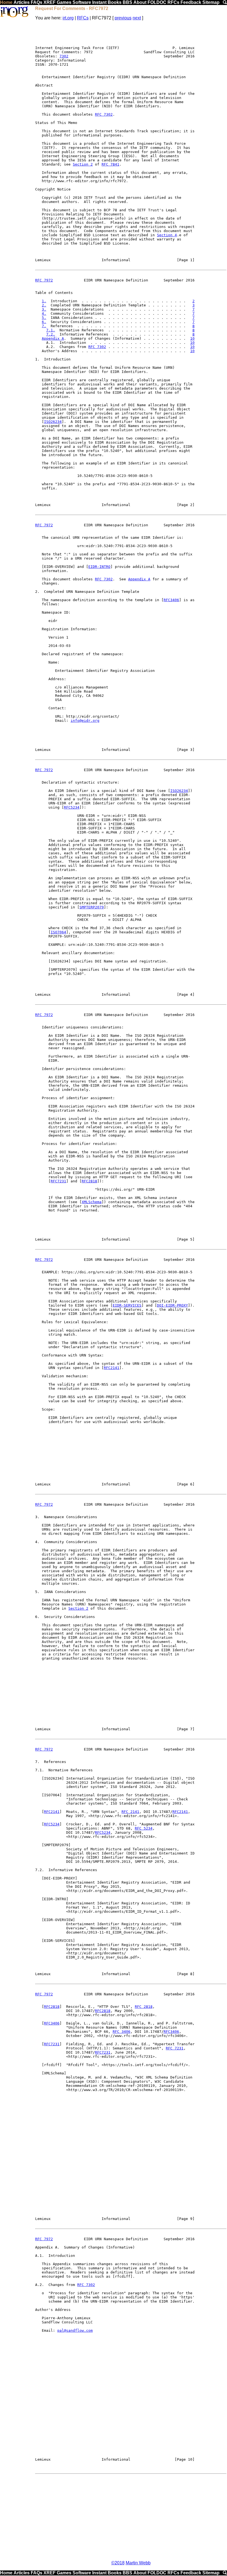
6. (44, 322)
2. (44, 305)
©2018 (118, 2563)
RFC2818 (89, 1181)
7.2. (51, 334)
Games (64, 2)
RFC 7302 (104, 114)
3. (44, 309)
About (140, 2)
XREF (50, 2)
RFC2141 (112, 1368)
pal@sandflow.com (75, 2330)
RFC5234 (72, 807)
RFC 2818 (144, 2007)
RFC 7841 (110, 164)
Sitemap (211, 2)
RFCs (173, 2)
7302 (64, 56)
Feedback (191, 2)
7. (44, 326)
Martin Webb (138, 2563)
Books (115, 2)
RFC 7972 (44, 280)
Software (82, 2)
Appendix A (53, 338)
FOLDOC (157, 2)
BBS (127, 2)
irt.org (68, 18)
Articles (22, 2)
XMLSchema (92, 1202)
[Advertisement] (131, 2517)
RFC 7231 (175, 2048)
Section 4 (167, 235)
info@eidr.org (85, 721)
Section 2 (83, 164)
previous (123, 18)
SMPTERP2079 (92, 907)
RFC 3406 (122, 2032)
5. (44, 318)
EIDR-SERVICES (127, 1305)
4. (44, 313)
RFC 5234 (144, 1828)
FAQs (37, 2)
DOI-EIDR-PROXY (172, 1305)
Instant (99, 2)
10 (192, 338)
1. (44, 301)
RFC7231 (58, 1181)
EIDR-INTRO (99, 567)
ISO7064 (58, 932)
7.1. (51, 330)
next (137, 18)
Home (6, 2)
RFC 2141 (130, 1812)
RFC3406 (171, 600)
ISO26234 (53, 422)
